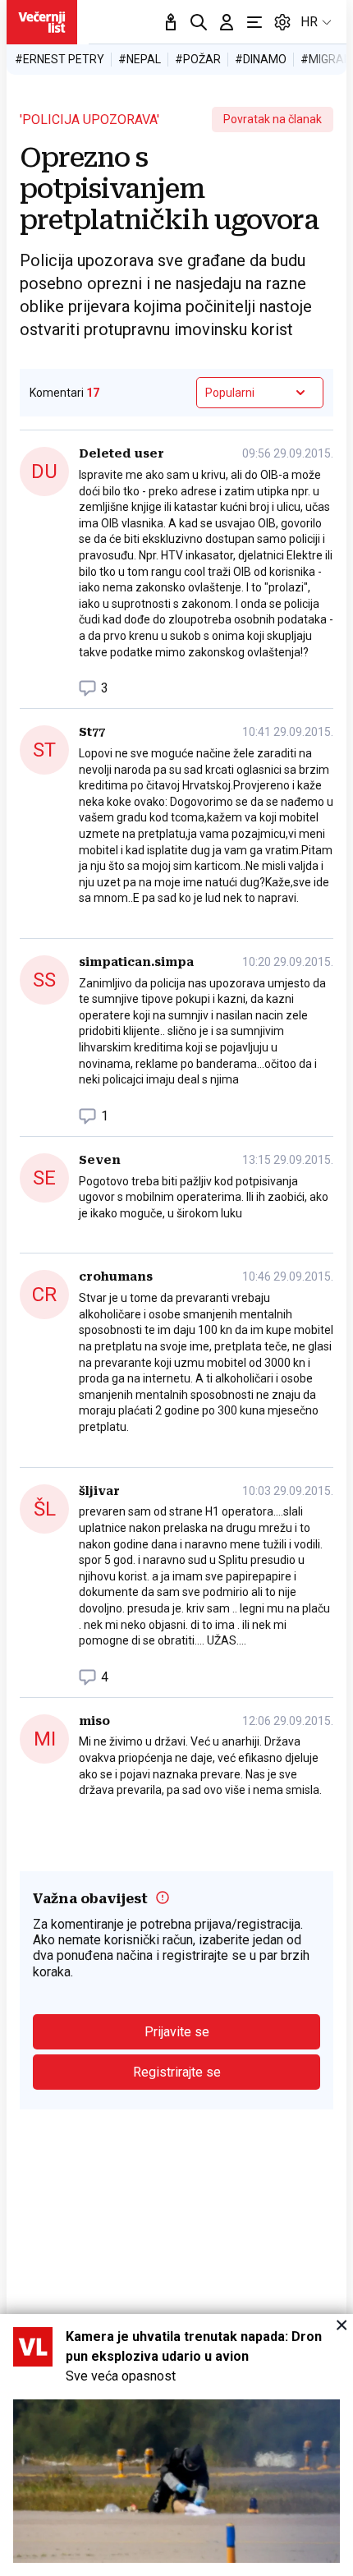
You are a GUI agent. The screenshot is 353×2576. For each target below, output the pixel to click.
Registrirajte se (177, 2072)
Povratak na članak (273, 119)
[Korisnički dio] (227, 22)
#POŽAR (198, 59)
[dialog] (176, 2445)
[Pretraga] (199, 22)
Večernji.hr (42, 22)
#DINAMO (261, 59)
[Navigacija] (254, 22)
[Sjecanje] (171, 22)
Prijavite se (177, 2032)
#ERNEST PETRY (60, 59)
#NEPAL (140, 59)
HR (309, 22)
